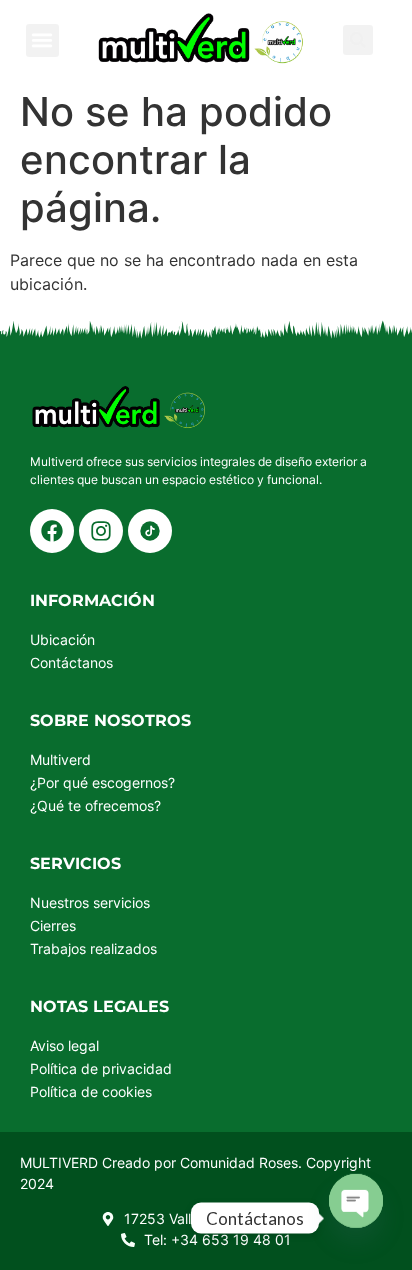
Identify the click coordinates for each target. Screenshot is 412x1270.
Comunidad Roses (239, 1162)
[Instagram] (101, 531)
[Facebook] (52, 531)
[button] (42, 40)
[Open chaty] (356, 1201)
